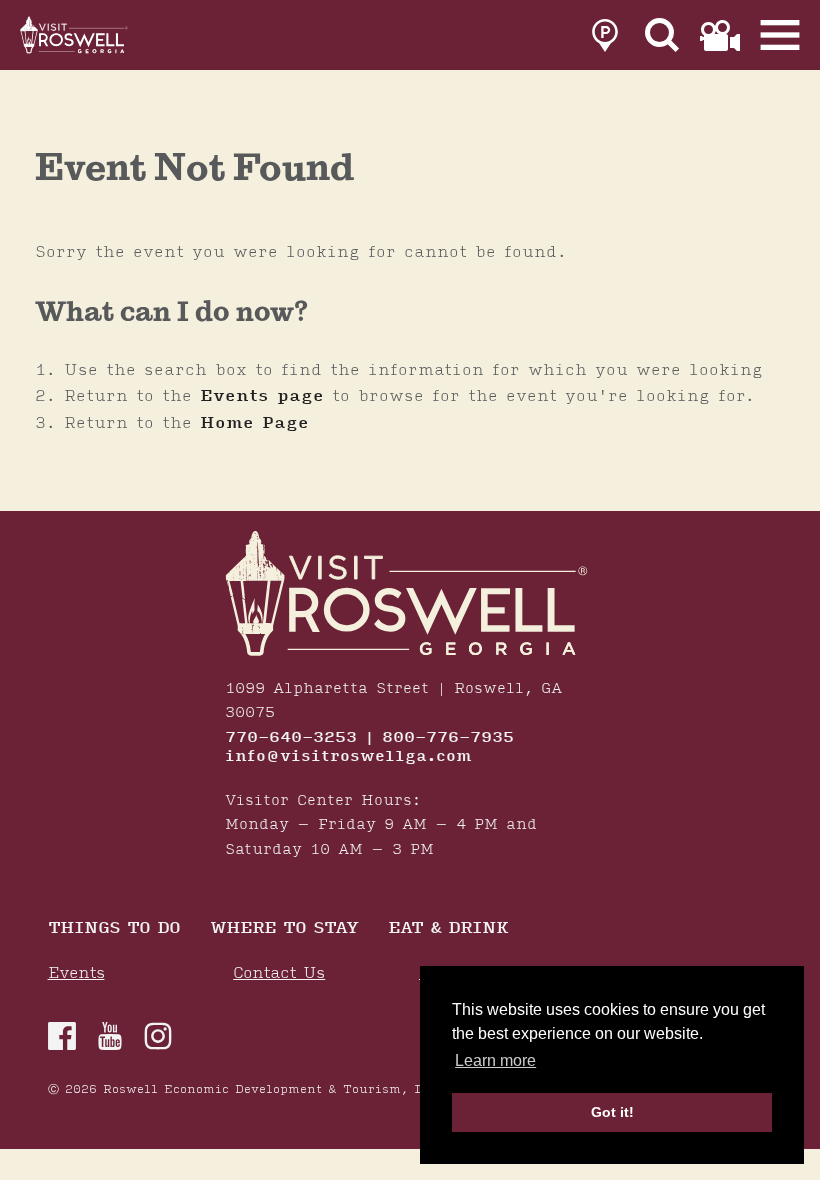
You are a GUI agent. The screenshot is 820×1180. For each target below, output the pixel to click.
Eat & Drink (448, 929)
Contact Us (279, 973)
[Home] (75, 35)
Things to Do (114, 929)
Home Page (254, 423)
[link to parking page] (605, 35)
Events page (262, 396)
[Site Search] (662, 35)
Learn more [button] (495, 1060)
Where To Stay (284, 929)
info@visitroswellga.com (348, 757)
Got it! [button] (612, 1112)
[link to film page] (720, 35)
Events (76, 973)
